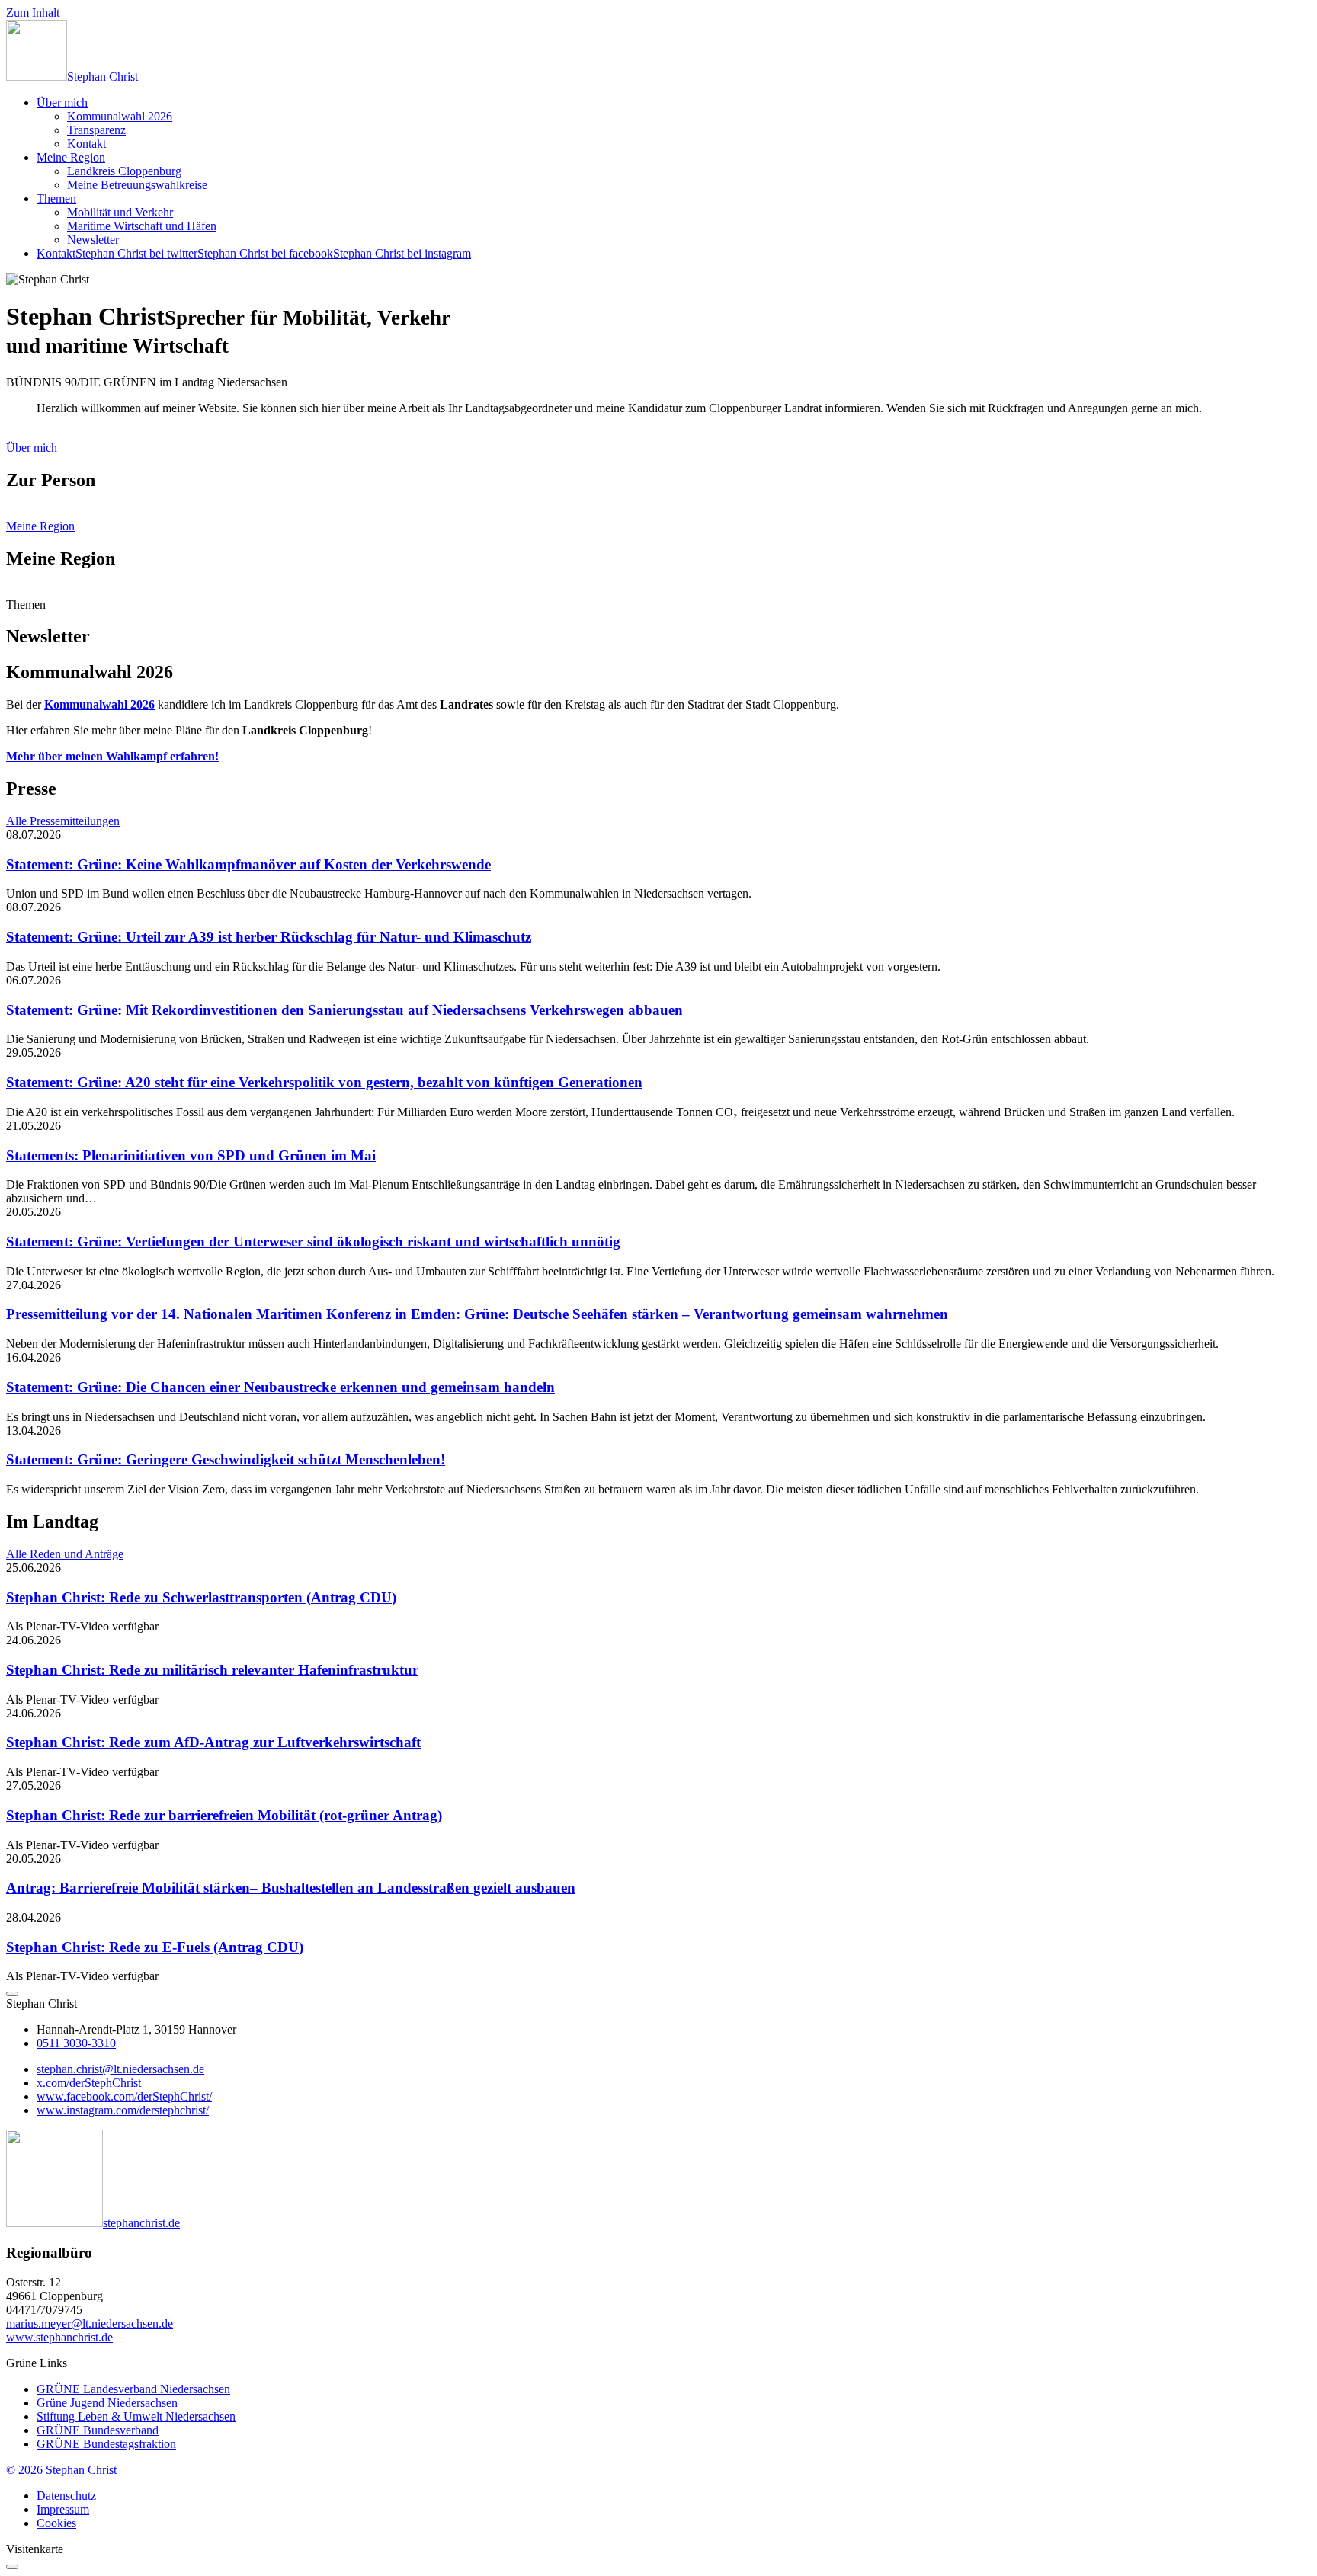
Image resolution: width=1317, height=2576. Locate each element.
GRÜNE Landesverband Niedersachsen (133, 2389)
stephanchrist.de (141, 2223)
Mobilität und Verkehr (120, 212)
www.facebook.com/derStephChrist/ (124, 2096)
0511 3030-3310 (76, 2043)
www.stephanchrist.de (59, 2337)
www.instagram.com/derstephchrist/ (123, 2110)
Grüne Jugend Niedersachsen (107, 2403)
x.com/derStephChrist (89, 2083)
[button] (12, 1994)
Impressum (63, 2509)
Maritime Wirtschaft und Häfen (142, 226)
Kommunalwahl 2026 (120, 116)
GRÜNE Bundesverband (98, 2430)
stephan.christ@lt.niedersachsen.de (120, 2069)
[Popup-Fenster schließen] (12, 2567)
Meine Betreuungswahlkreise (137, 185)
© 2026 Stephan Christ (61, 2470)
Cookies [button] (56, 2523)
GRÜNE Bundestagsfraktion (106, 2444)
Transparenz (96, 130)
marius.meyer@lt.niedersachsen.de (90, 2323)
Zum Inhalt (33, 13)
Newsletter (93, 240)
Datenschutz (66, 2496)
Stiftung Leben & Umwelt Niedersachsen (136, 2416)
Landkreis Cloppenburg (124, 171)
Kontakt (87, 144)
